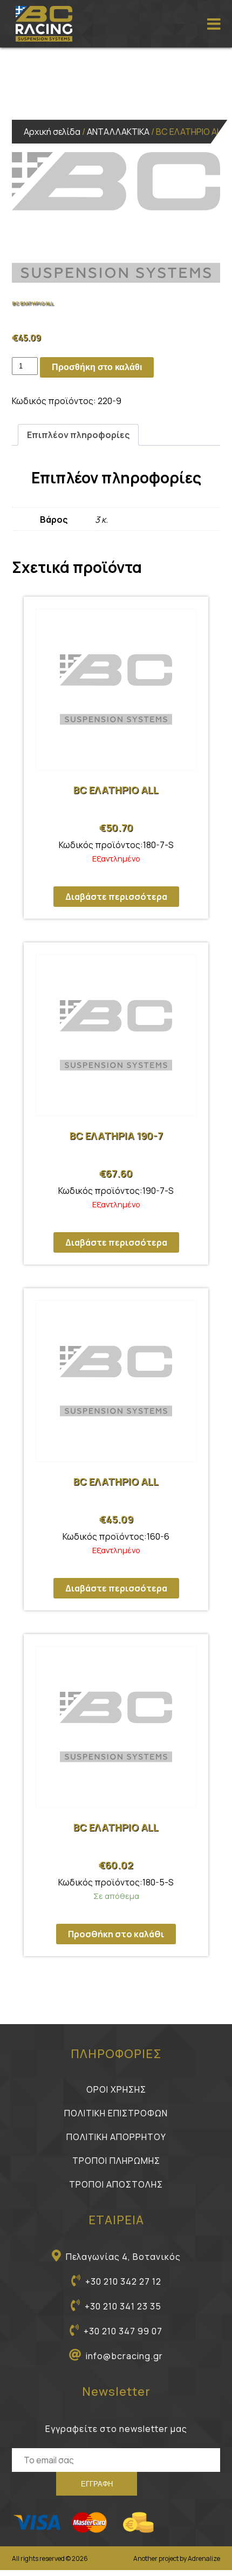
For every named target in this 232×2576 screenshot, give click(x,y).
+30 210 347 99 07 (123, 2331)
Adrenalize (204, 2558)
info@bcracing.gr (124, 2356)
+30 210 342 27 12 (123, 2281)
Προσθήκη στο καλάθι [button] (116, 1934)
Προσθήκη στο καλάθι (97, 367)
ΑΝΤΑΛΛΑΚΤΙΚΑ (118, 132)
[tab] (78, 435)
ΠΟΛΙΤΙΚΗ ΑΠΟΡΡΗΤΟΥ (116, 2137)
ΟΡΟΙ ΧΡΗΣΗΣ (116, 2089)
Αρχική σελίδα (52, 132)
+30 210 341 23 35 (123, 2306)
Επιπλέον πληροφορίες (78, 435)
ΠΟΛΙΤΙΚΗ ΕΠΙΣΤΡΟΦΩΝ (116, 2113)
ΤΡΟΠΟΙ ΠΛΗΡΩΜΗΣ (116, 2161)
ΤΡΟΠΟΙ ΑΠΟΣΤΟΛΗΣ (116, 2184)
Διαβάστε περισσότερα (116, 897)
